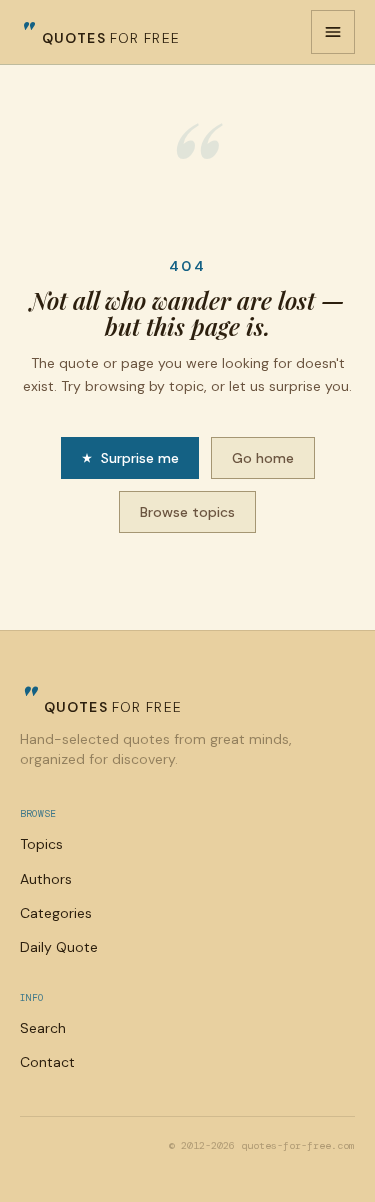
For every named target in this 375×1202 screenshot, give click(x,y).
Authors (46, 879)
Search (43, 1028)
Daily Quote (59, 947)
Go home (263, 458)
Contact (47, 1062)
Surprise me (140, 458)
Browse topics (187, 512)
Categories (56, 913)
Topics (41, 844)
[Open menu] (333, 32)
